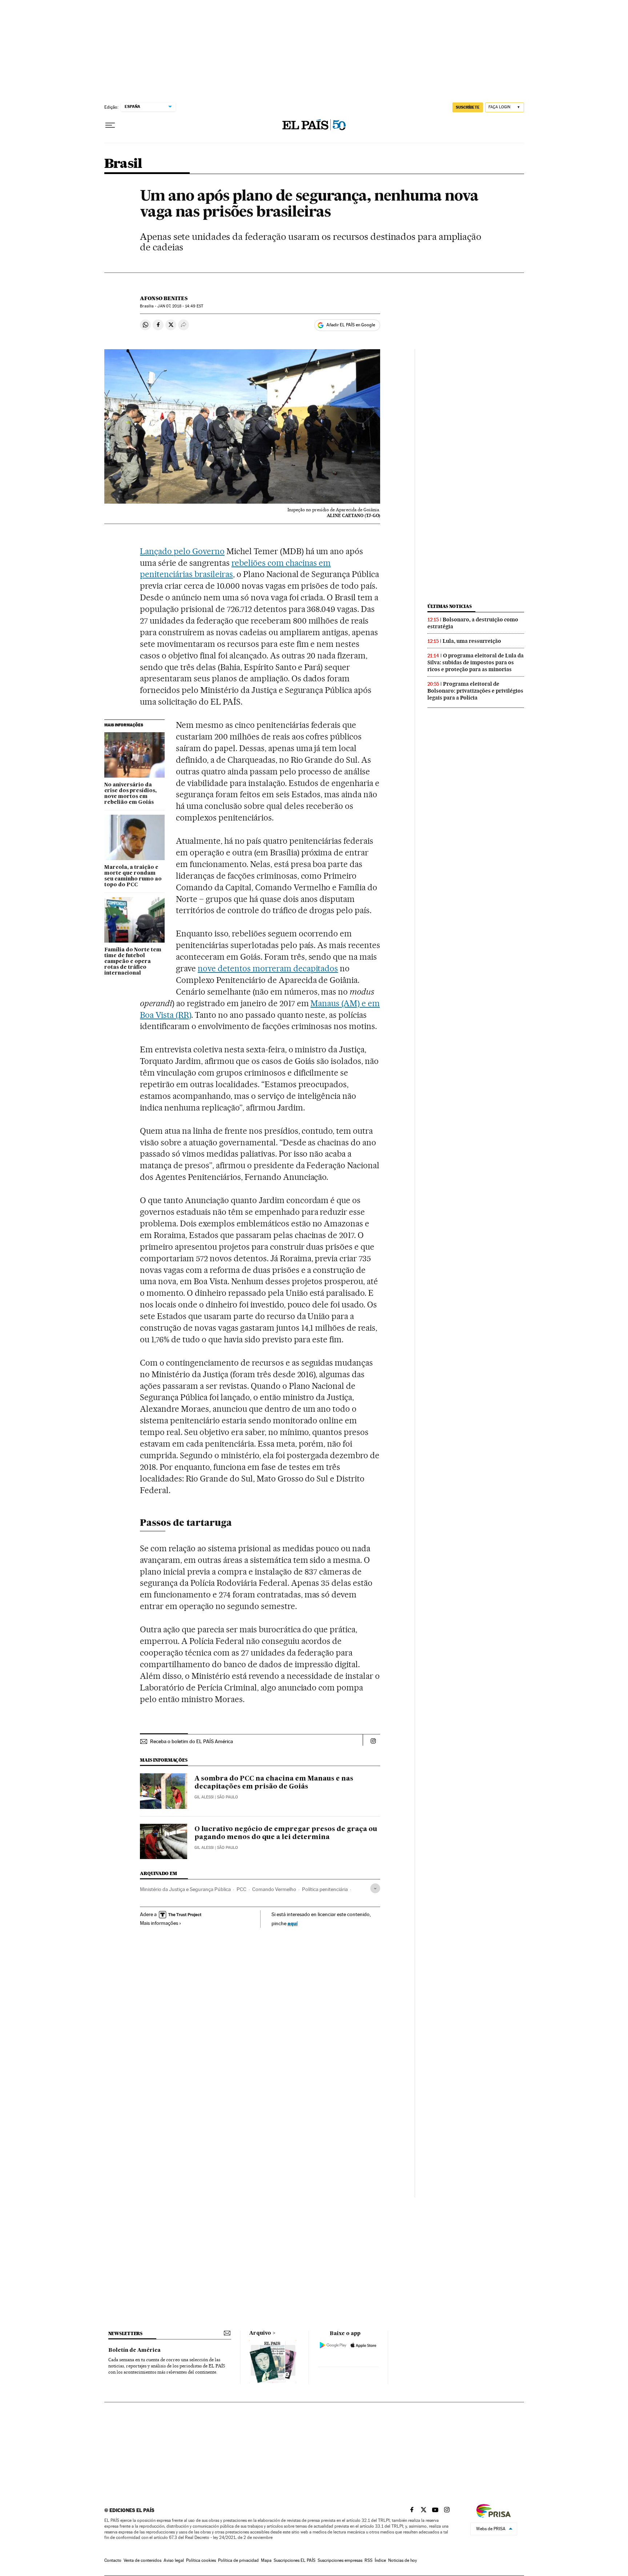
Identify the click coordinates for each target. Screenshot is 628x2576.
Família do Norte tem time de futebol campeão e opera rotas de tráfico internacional (133, 962)
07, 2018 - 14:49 (180, 306)
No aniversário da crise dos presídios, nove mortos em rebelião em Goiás (130, 794)
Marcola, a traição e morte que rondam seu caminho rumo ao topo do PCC (133, 876)
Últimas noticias (450, 606)
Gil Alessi (204, 1797)
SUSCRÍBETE (468, 107)
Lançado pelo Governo (182, 551)
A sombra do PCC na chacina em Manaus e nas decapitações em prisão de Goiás (274, 1783)
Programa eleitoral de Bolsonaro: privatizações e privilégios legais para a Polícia (475, 691)
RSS (369, 2560)
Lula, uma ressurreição (472, 641)
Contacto (113, 2560)
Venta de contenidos (142, 2560)
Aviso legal (174, 2560)
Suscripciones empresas (340, 2560)
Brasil (123, 164)
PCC (241, 1889)
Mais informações (159, 1923)
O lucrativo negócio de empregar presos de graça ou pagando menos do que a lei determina (286, 1833)
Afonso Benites (164, 298)
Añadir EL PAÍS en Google (351, 325)
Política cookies (201, 2560)
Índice (380, 2560)
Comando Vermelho (274, 1889)
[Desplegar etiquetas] (375, 1888)
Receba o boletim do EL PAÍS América (192, 1741)
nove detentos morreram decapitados (268, 968)
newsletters (125, 2333)
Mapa (266, 2560)
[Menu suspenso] (110, 125)
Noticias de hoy (402, 2560)
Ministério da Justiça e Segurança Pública (185, 1889)
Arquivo (260, 2333)
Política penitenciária (325, 1889)
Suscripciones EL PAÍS (295, 2560)
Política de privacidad (238, 2560)
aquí (293, 1923)
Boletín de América (134, 2350)
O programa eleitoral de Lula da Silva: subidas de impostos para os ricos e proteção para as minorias (476, 662)
